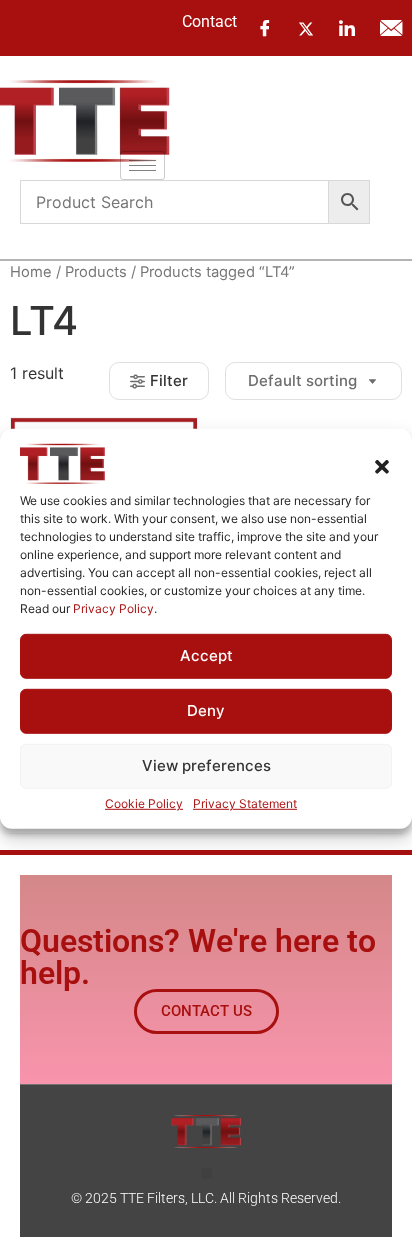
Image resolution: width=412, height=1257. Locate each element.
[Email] (391, 28)
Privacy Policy (113, 607)
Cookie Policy (144, 803)
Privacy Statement (245, 803)
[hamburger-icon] (142, 165)
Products (96, 272)
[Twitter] (306, 27)
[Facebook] (265, 28)
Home (31, 272)
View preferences (206, 765)
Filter (169, 380)
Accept (206, 655)
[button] (382, 466)
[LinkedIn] (347, 28)
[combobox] (174, 202)
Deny (206, 710)
